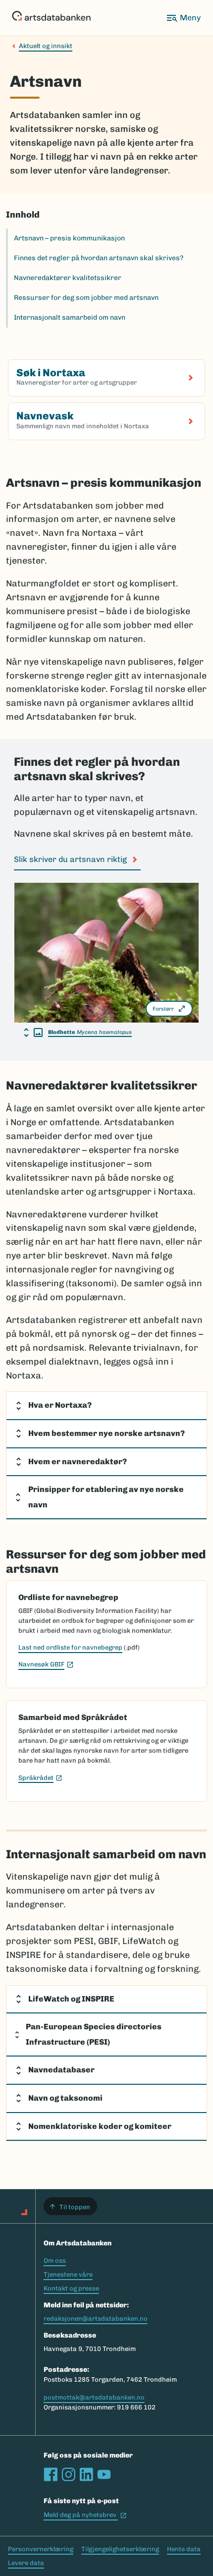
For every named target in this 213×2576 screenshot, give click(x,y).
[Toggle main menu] (183, 18)
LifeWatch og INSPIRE (71, 1999)
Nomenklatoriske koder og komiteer (100, 2126)
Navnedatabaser (61, 2070)
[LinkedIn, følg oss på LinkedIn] (86, 2474)
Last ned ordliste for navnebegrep (70, 1647)
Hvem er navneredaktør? (78, 1461)
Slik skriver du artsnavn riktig (70, 859)
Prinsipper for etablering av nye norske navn (106, 1497)
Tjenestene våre (68, 2274)
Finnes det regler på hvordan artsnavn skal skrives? (99, 258)
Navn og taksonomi (65, 2098)
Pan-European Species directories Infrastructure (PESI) (94, 2034)
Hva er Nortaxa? (60, 1405)
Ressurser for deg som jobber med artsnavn (86, 298)
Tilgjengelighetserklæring (120, 2549)
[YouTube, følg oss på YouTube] (104, 2474)
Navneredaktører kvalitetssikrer (68, 278)
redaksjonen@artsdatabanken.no (96, 2318)
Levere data (26, 2563)
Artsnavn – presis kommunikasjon (69, 238)
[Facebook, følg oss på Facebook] (51, 2474)
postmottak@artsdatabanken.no (94, 2397)
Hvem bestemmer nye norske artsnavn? (106, 1433)
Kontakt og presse (71, 2288)
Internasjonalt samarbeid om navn (70, 317)
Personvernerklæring (41, 2549)
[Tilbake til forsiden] (51, 18)
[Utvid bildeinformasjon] (33, 1032)
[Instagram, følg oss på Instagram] (68, 2474)
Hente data (184, 2549)
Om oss (55, 2261)
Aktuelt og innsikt (46, 46)
